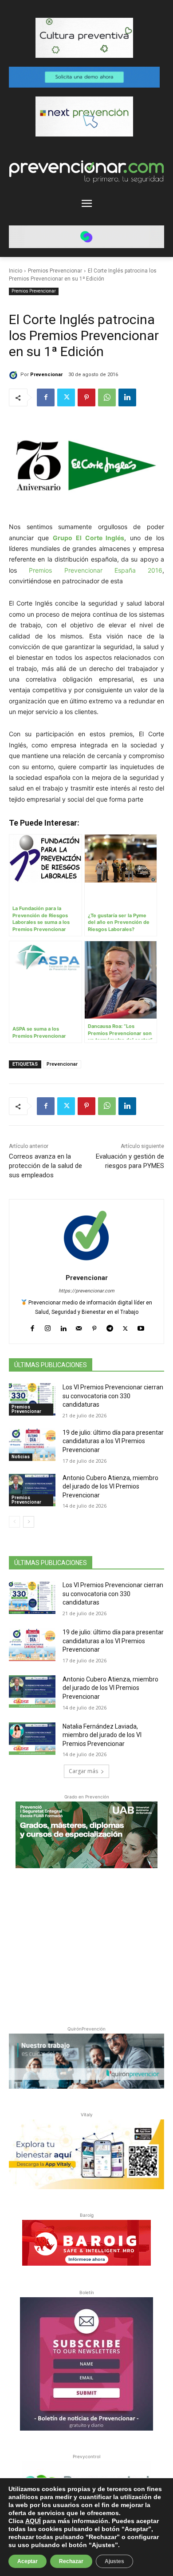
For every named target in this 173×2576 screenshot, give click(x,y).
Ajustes (114, 2561)
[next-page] (29, 1522)
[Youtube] (141, 1326)
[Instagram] (48, 1326)
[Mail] (79, 1326)
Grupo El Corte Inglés (89, 538)
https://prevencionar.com (86, 1291)
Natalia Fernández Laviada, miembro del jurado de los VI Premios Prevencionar (102, 1735)
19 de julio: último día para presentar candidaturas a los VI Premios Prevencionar (113, 1441)
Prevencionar (46, 375)
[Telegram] (110, 1326)
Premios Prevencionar (55, 271)
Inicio (16, 271)
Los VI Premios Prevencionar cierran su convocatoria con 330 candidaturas (113, 1396)
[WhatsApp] (107, 397)
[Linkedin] (127, 397)
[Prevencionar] (15, 375)
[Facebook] (46, 397)
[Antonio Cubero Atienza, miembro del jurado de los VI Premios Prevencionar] (32, 1490)
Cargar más (83, 1771)
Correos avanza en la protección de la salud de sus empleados (45, 1166)
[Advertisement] (86, 1945)
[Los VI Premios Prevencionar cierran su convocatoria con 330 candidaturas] (32, 1400)
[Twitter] (66, 397)
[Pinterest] (86, 397)
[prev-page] (14, 1522)
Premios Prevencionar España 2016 (96, 570)
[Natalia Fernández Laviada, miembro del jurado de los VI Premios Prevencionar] (32, 1739)
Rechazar (71, 2561)
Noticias (21, 1457)
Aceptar (28, 2561)
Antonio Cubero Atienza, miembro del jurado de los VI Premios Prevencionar (110, 1487)
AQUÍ (33, 2521)
